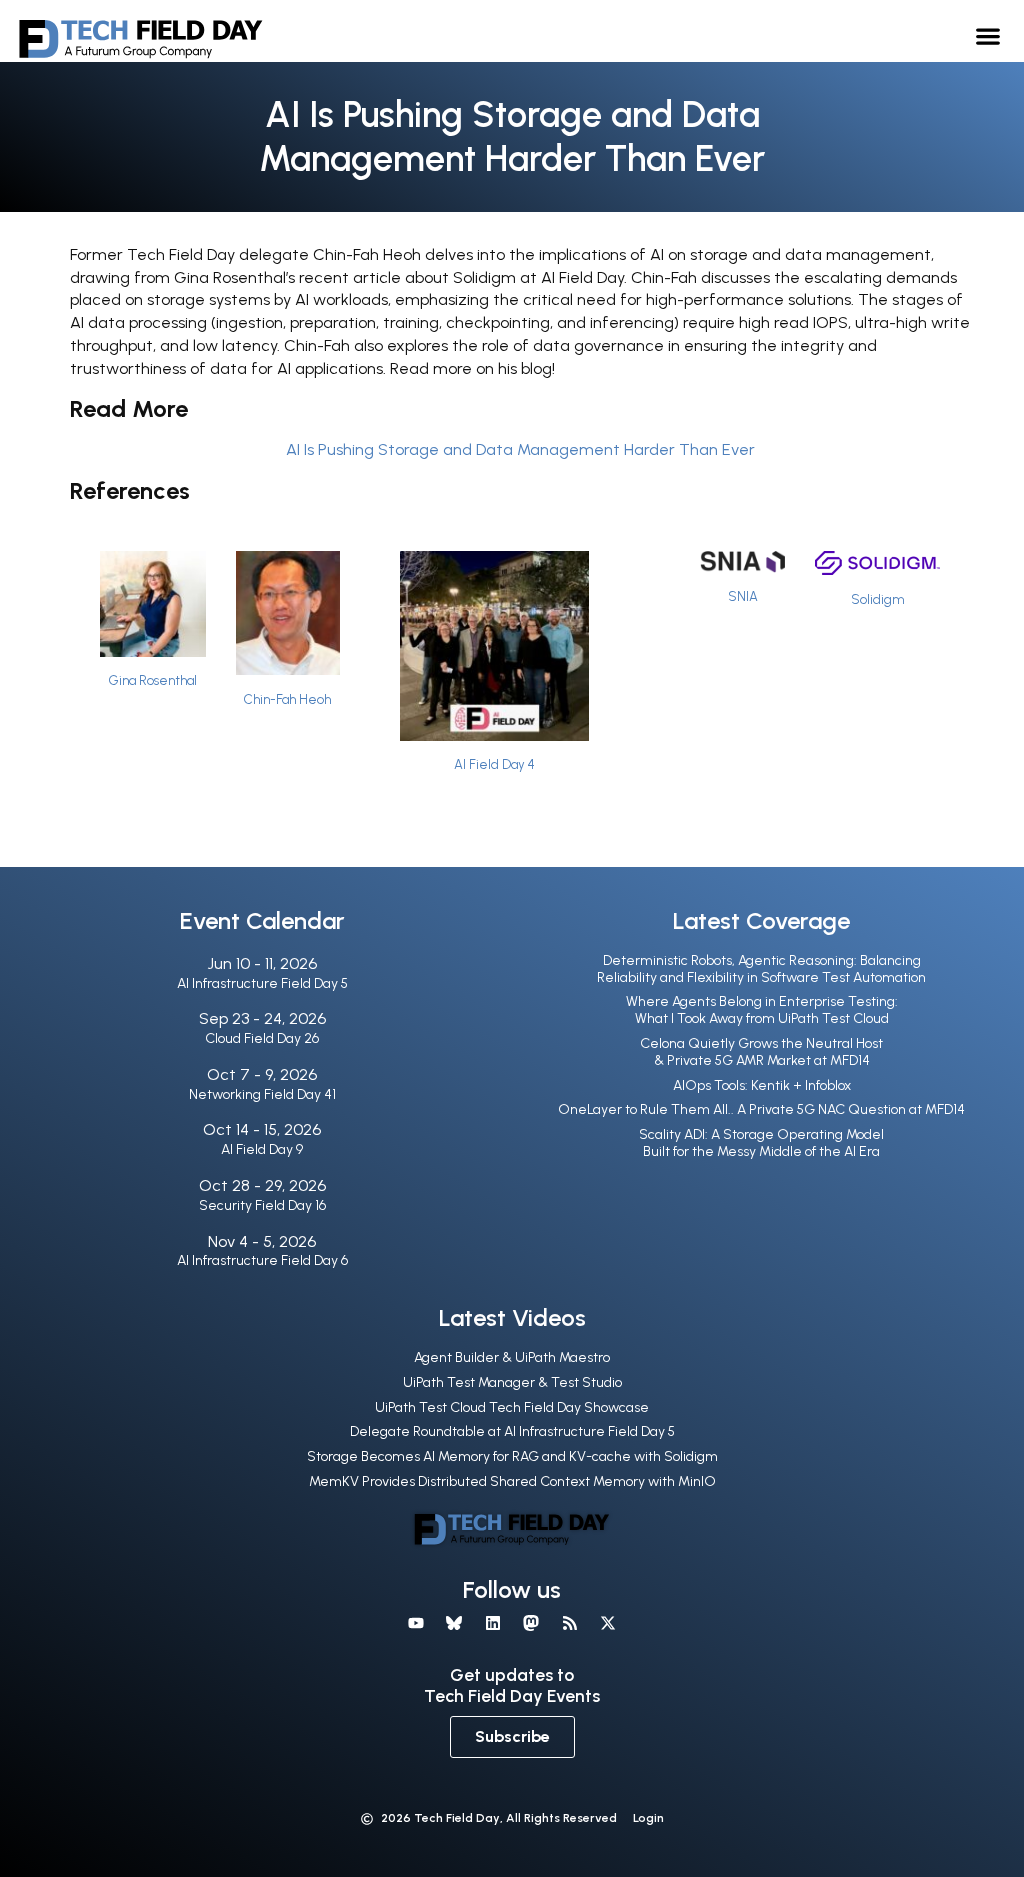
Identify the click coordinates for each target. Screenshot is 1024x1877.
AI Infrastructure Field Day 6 (262, 1260)
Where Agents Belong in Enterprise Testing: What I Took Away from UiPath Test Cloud (762, 1010)
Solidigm (877, 599)
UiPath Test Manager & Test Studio (512, 1382)
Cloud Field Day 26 (262, 1038)
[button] (988, 35)
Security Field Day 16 (262, 1205)
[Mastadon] (531, 1623)
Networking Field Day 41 (262, 1094)
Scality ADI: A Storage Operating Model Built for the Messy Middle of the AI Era (761, 1143)
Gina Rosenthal (153, 680)
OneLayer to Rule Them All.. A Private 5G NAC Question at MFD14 (761, 1109)
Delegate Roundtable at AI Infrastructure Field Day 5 (512, 1431)
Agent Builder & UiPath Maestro (512, 1357)
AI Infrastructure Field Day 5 (262, 983)
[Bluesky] (454, 1623)
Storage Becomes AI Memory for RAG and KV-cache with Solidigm (512, 1456)
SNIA (743, 596)
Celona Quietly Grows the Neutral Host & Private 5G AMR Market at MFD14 (761, 1052)
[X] (608, 1623)
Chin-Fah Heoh (287, 699)
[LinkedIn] (493, 1623)
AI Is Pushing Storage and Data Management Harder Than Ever (520, 449)
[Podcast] (569, 1623)
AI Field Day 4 (494, 764)
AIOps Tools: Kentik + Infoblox (762, 1085)
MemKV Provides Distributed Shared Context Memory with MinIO (512, 1481)
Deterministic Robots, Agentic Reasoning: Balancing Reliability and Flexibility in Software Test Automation (761, 969)
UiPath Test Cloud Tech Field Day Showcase (512, 1407)
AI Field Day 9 (262, 1149)
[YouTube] (416, 1623)
